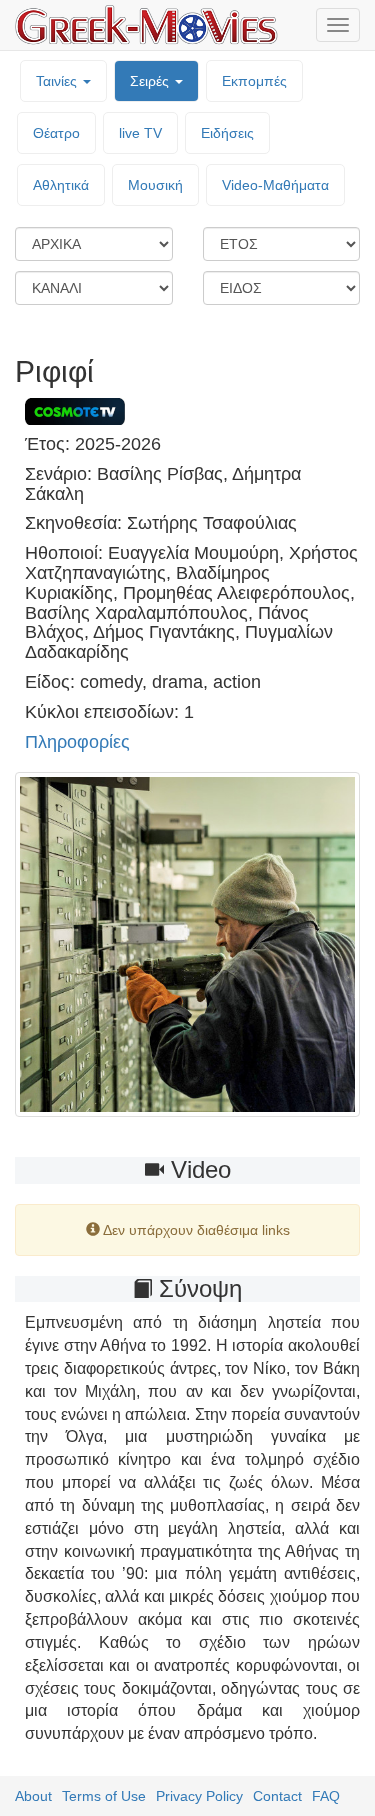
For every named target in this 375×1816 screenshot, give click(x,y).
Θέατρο (56, 133)
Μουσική (155, 185)
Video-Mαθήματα (275, 185)
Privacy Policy (199, 1796)
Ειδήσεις (227, 133)
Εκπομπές (254, 81)
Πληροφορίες (77, 742)
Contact (277, 1796)
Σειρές (151, 81)
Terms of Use (104, 1796)
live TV (140, 133)
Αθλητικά (61, 185)
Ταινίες (58, 81)
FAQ (326, 1796)
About (33, 1796)
